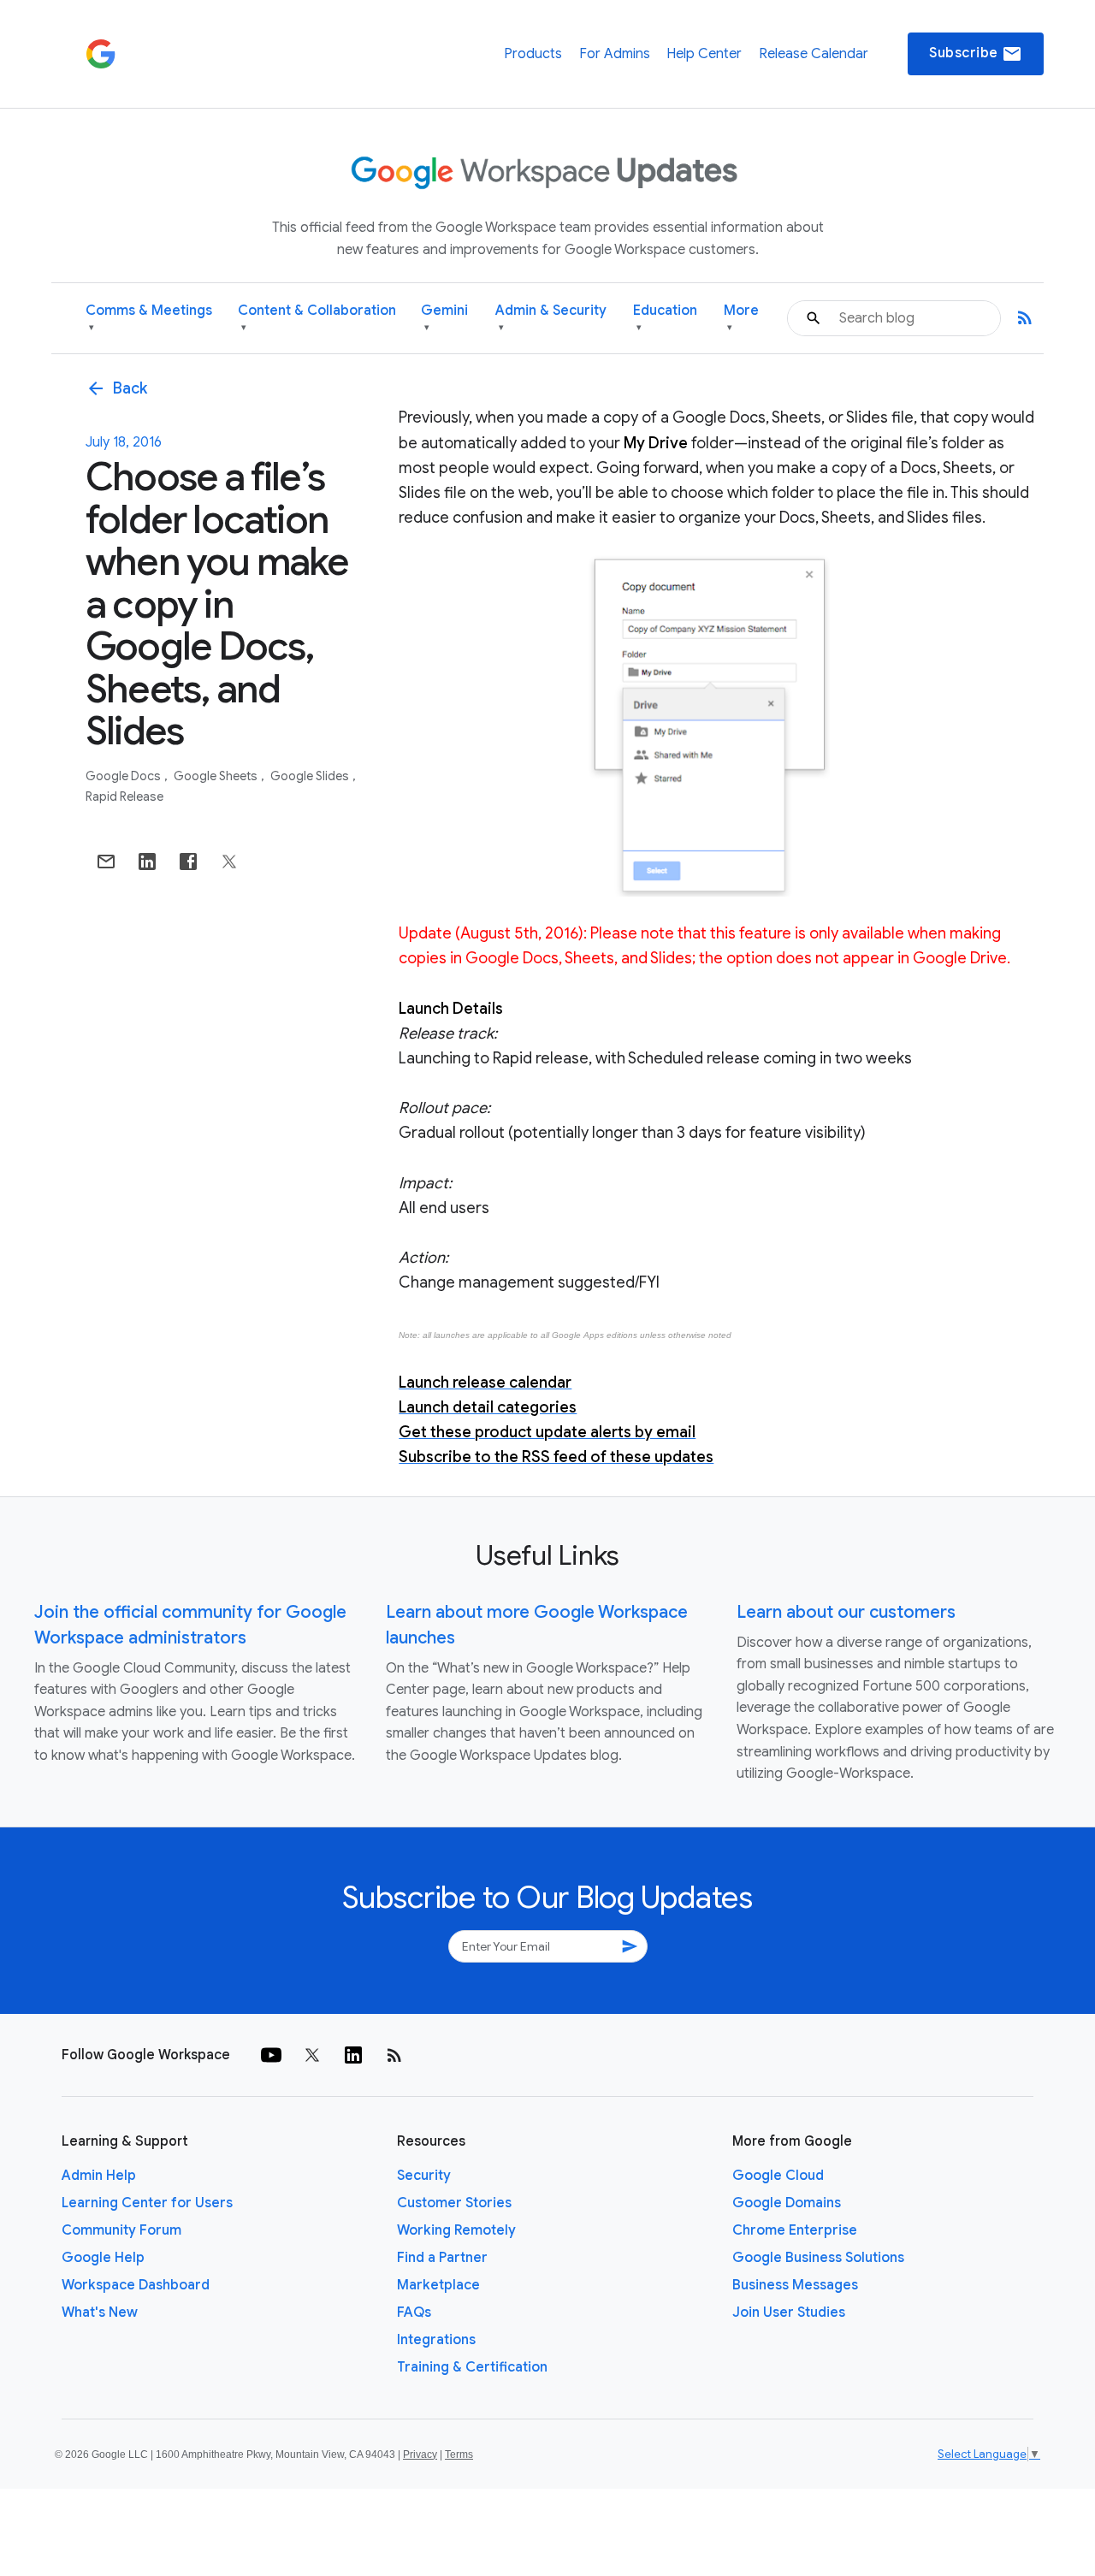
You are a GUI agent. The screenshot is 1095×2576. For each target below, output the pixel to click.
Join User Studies (789, 2312)
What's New (100, 2312)
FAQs (414, 2312)
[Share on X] (229, 862)
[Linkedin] (353, 2055)
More (741, 318)
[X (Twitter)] (312, 2055)
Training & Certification (472, 2367)
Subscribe (976, 54)
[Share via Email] (106, 862)
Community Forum (121, 2230)
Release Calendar (814, 54)
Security (424, 2176)
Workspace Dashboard (136, 2285)
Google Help (103, 2258)
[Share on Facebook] (188, 862)
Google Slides (311, 776)
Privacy (420, 2455)
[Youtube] (271, 2055)
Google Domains (787, 2203)
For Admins (615, 54)
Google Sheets (217, 776)
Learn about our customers (846, 1612)
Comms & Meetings (149, 318)
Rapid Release (124, 796)
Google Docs (124, 776)
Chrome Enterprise (795, 2230)
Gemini (444, 318)
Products (533, 54)
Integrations (436, 2340)
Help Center (704, 54)
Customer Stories (454, 2203)
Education (665, 318)
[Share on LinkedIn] (147, 862)
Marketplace (438, 2285)
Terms (459, 2455)
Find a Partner (442, 2258)
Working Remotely (456, 2230)
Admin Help (99, 2176)
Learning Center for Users (147, 2203)
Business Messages (795, 2285)
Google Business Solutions (818, 2258)
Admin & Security (551, 318)
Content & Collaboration (317, 318)
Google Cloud (778, 2176)
